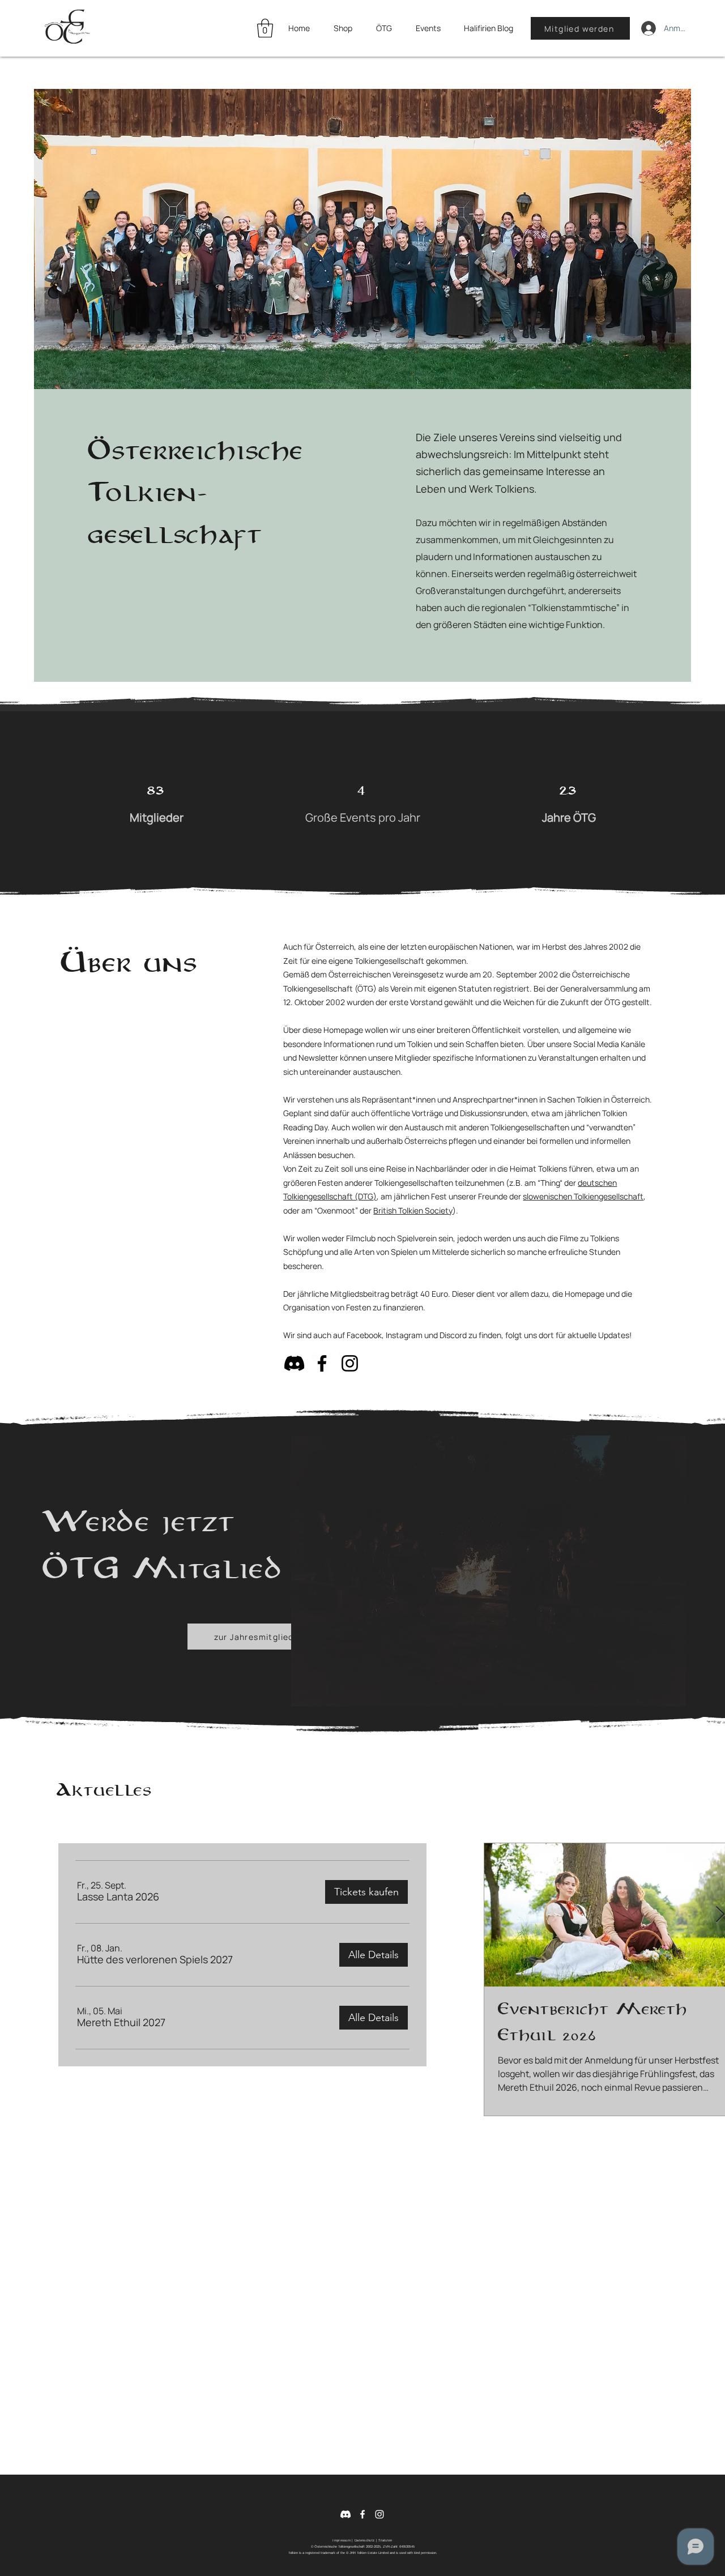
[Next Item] (720, 1915)
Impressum (342, 2540)
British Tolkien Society (413, 1210)
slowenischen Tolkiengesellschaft (583, 1196)
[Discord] (294, 1363)
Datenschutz (364, 2540)
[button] (265, 28)
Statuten (385, 2540)
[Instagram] (350, 1363)
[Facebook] (322, 1363)
